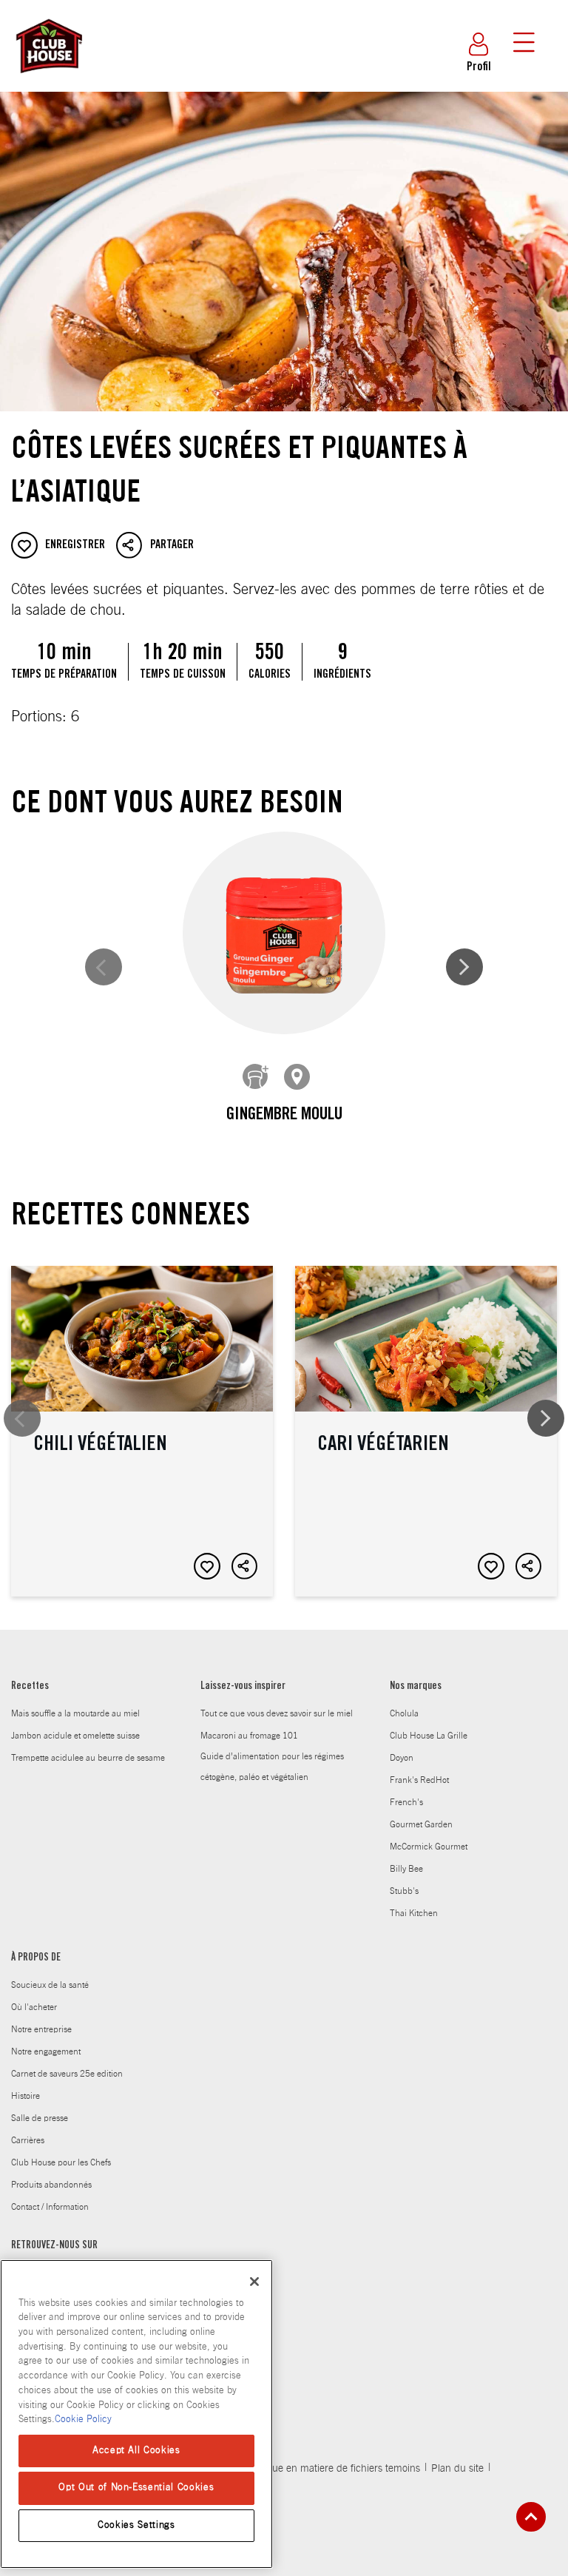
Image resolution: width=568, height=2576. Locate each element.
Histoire (26, 2096)
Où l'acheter (34, 2007)
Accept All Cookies (136, 2451)
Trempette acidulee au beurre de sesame (88, 1758)
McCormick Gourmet (429, 1847)
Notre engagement (46, 2051)
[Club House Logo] (48, 80)
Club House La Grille (429, 1736)
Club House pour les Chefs (61, 2162)
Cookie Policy (83, 2420)
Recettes (30, 1687)
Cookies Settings (136, 2525)
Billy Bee (406, 1869)
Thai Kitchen (414, 1913)
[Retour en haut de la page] (531, 2517)
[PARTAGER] (245, 1566)
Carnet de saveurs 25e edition (67, 2074)
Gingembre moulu (284, 1116)
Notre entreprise (41, 2029)
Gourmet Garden (421, 1824)
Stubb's (404, 1891)
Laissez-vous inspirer (243, 1687)
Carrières (28, 2140)
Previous (104, 967)
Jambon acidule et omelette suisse (75, 1736)
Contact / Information (50, 2207)
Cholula (404, 1713)
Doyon (402, 1758)
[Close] (254, 2282)
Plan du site (457, 2469)
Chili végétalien (142, 1431)
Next (464, 967)
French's (406, 1802)
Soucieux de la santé (50, 1985)
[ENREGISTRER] (207, 1566)
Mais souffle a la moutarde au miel (75, 1713)
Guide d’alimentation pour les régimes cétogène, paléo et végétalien (272, 1767)
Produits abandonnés (51, 2185)
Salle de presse (40, 2118)
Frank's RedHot (419, 1780)
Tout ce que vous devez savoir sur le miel (277, 1713)
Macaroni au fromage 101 (249, 1736)
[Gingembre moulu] (284, 933)
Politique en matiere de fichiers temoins (332, 2469)
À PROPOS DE (36, 1958)
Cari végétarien (426, 1431)
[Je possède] (256, 1077)
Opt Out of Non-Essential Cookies (136, 2488)
